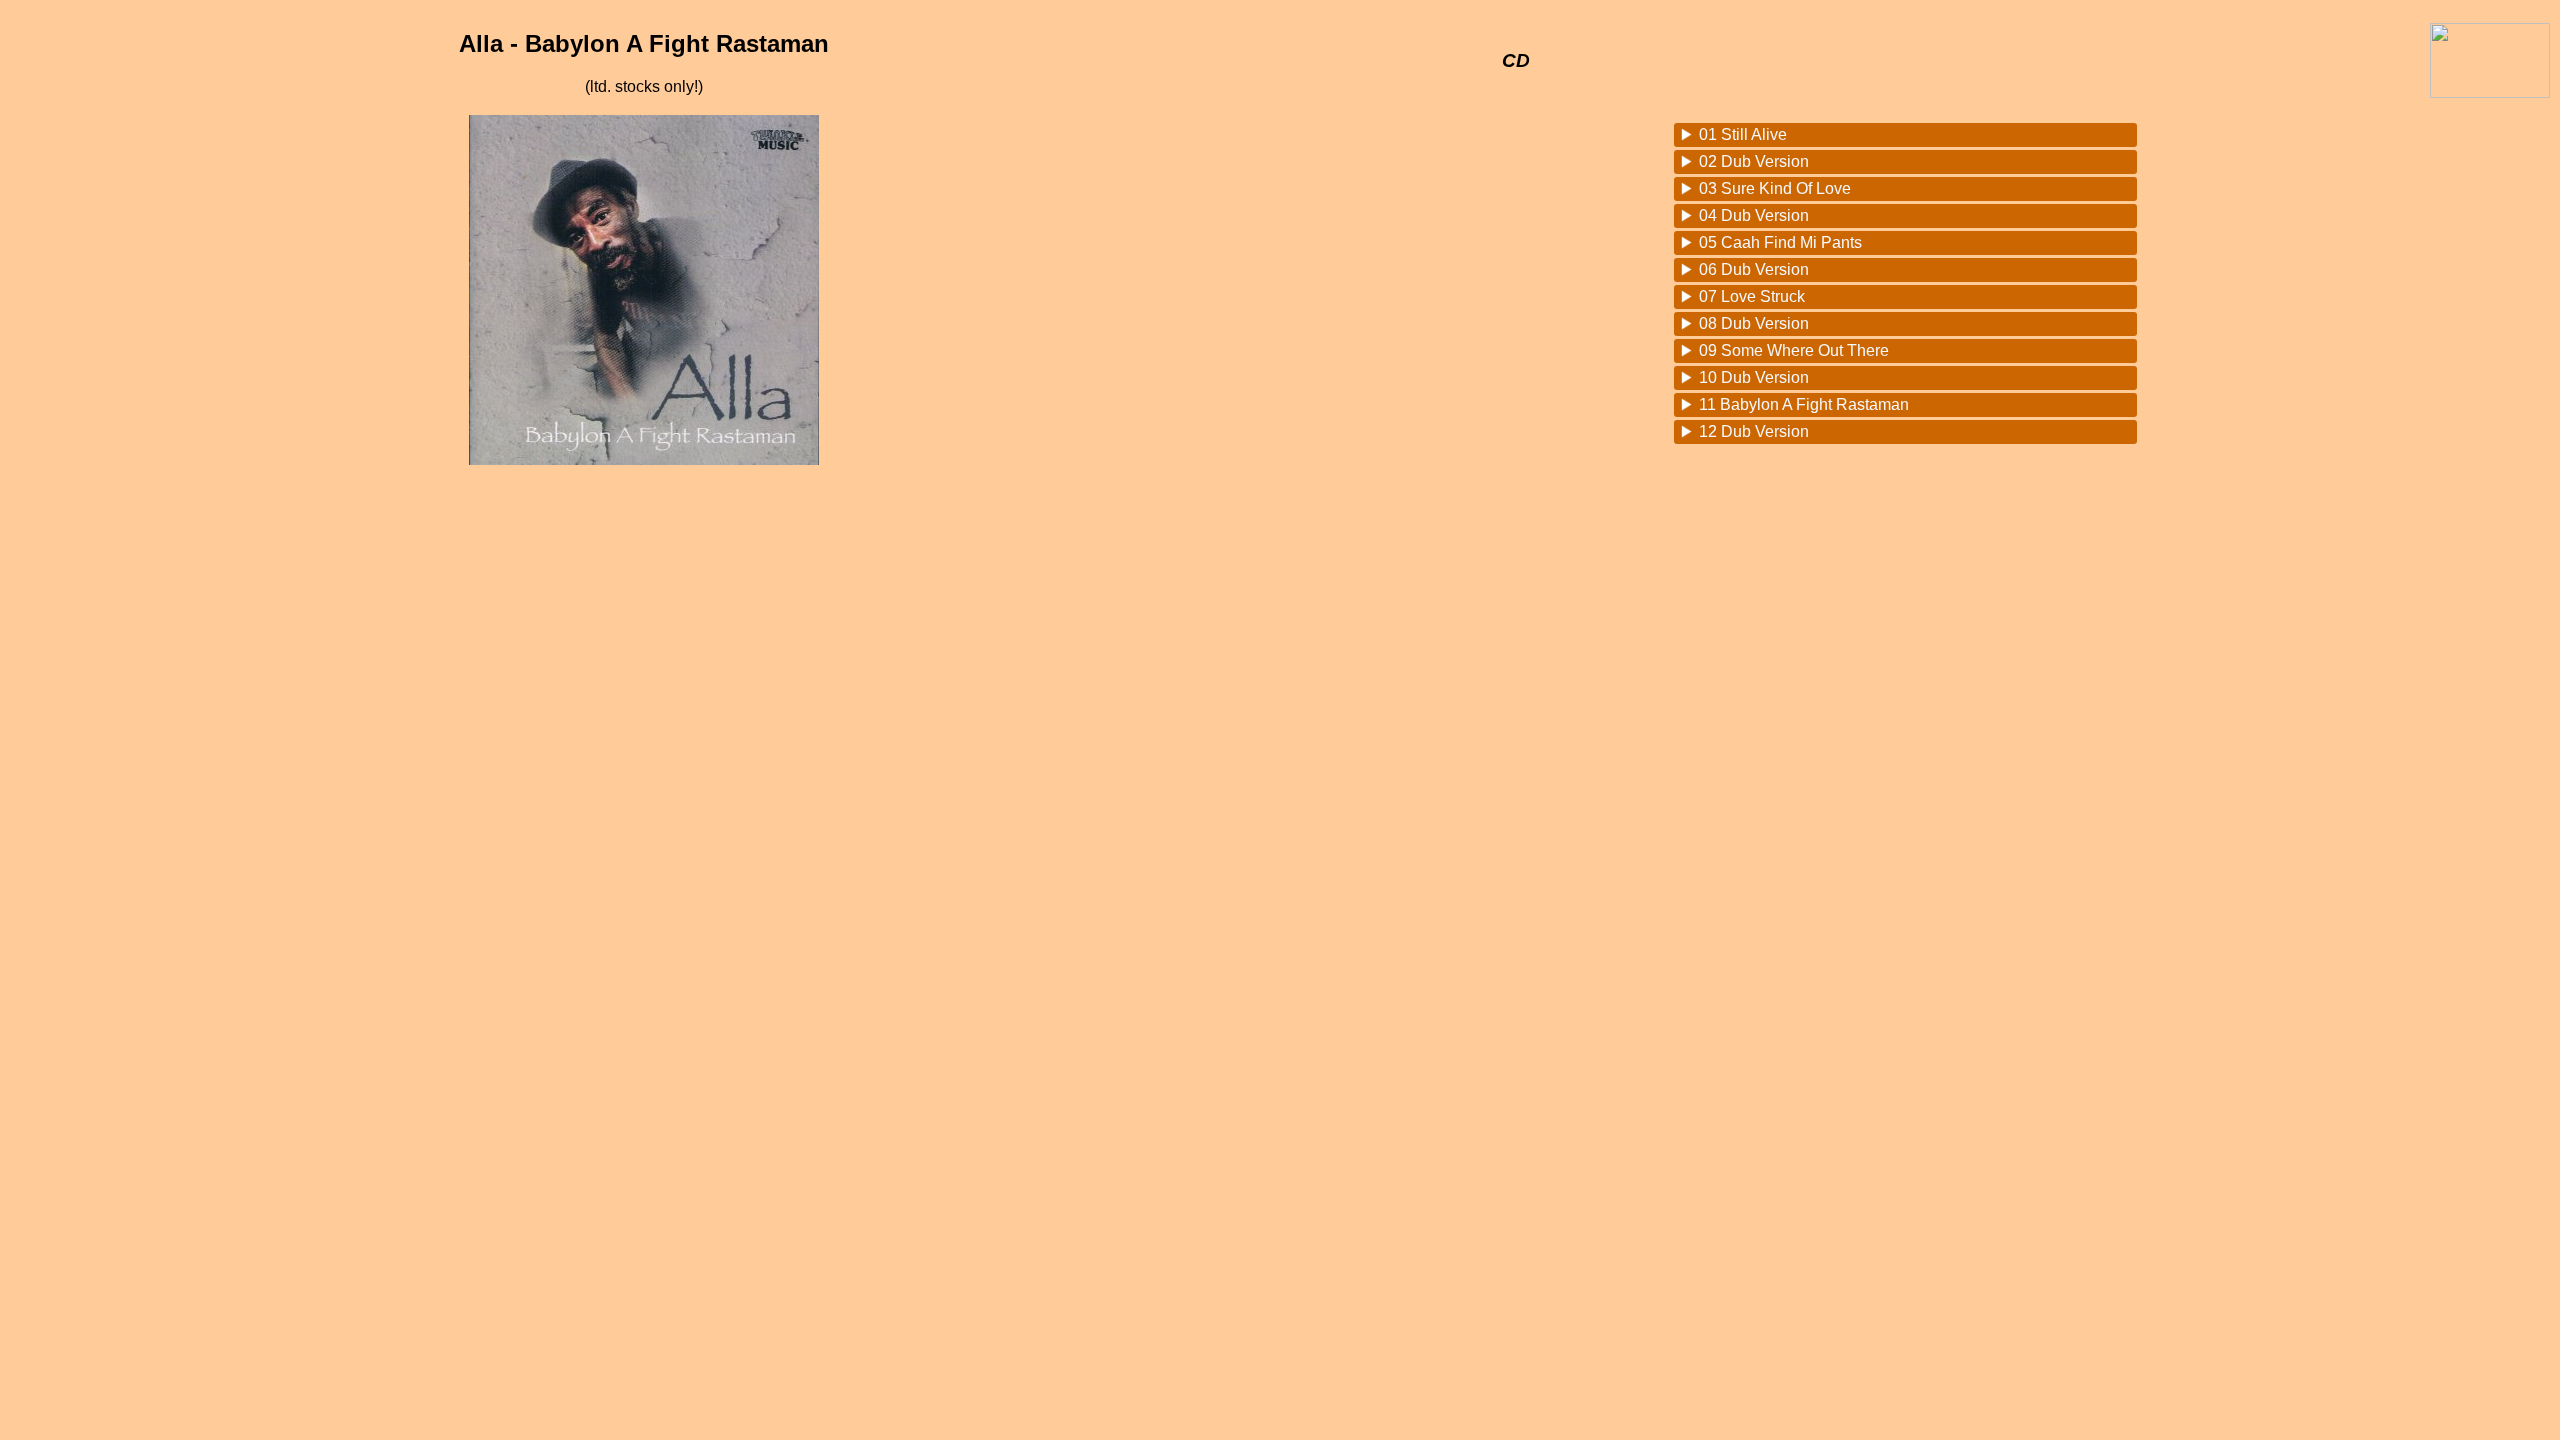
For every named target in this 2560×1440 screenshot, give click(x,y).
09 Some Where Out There (1794, 350)
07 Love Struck (1752, 296)
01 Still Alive (1743, 134)
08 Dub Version (1754, 323)
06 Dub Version (1754, 269)
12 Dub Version (1754, 431)
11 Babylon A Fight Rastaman (1804, 404)
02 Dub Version (1754, 161)
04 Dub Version (1754, 215)
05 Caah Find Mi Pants (1780, 242)
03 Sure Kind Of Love (1775, 188)
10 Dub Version (1754, 377)
